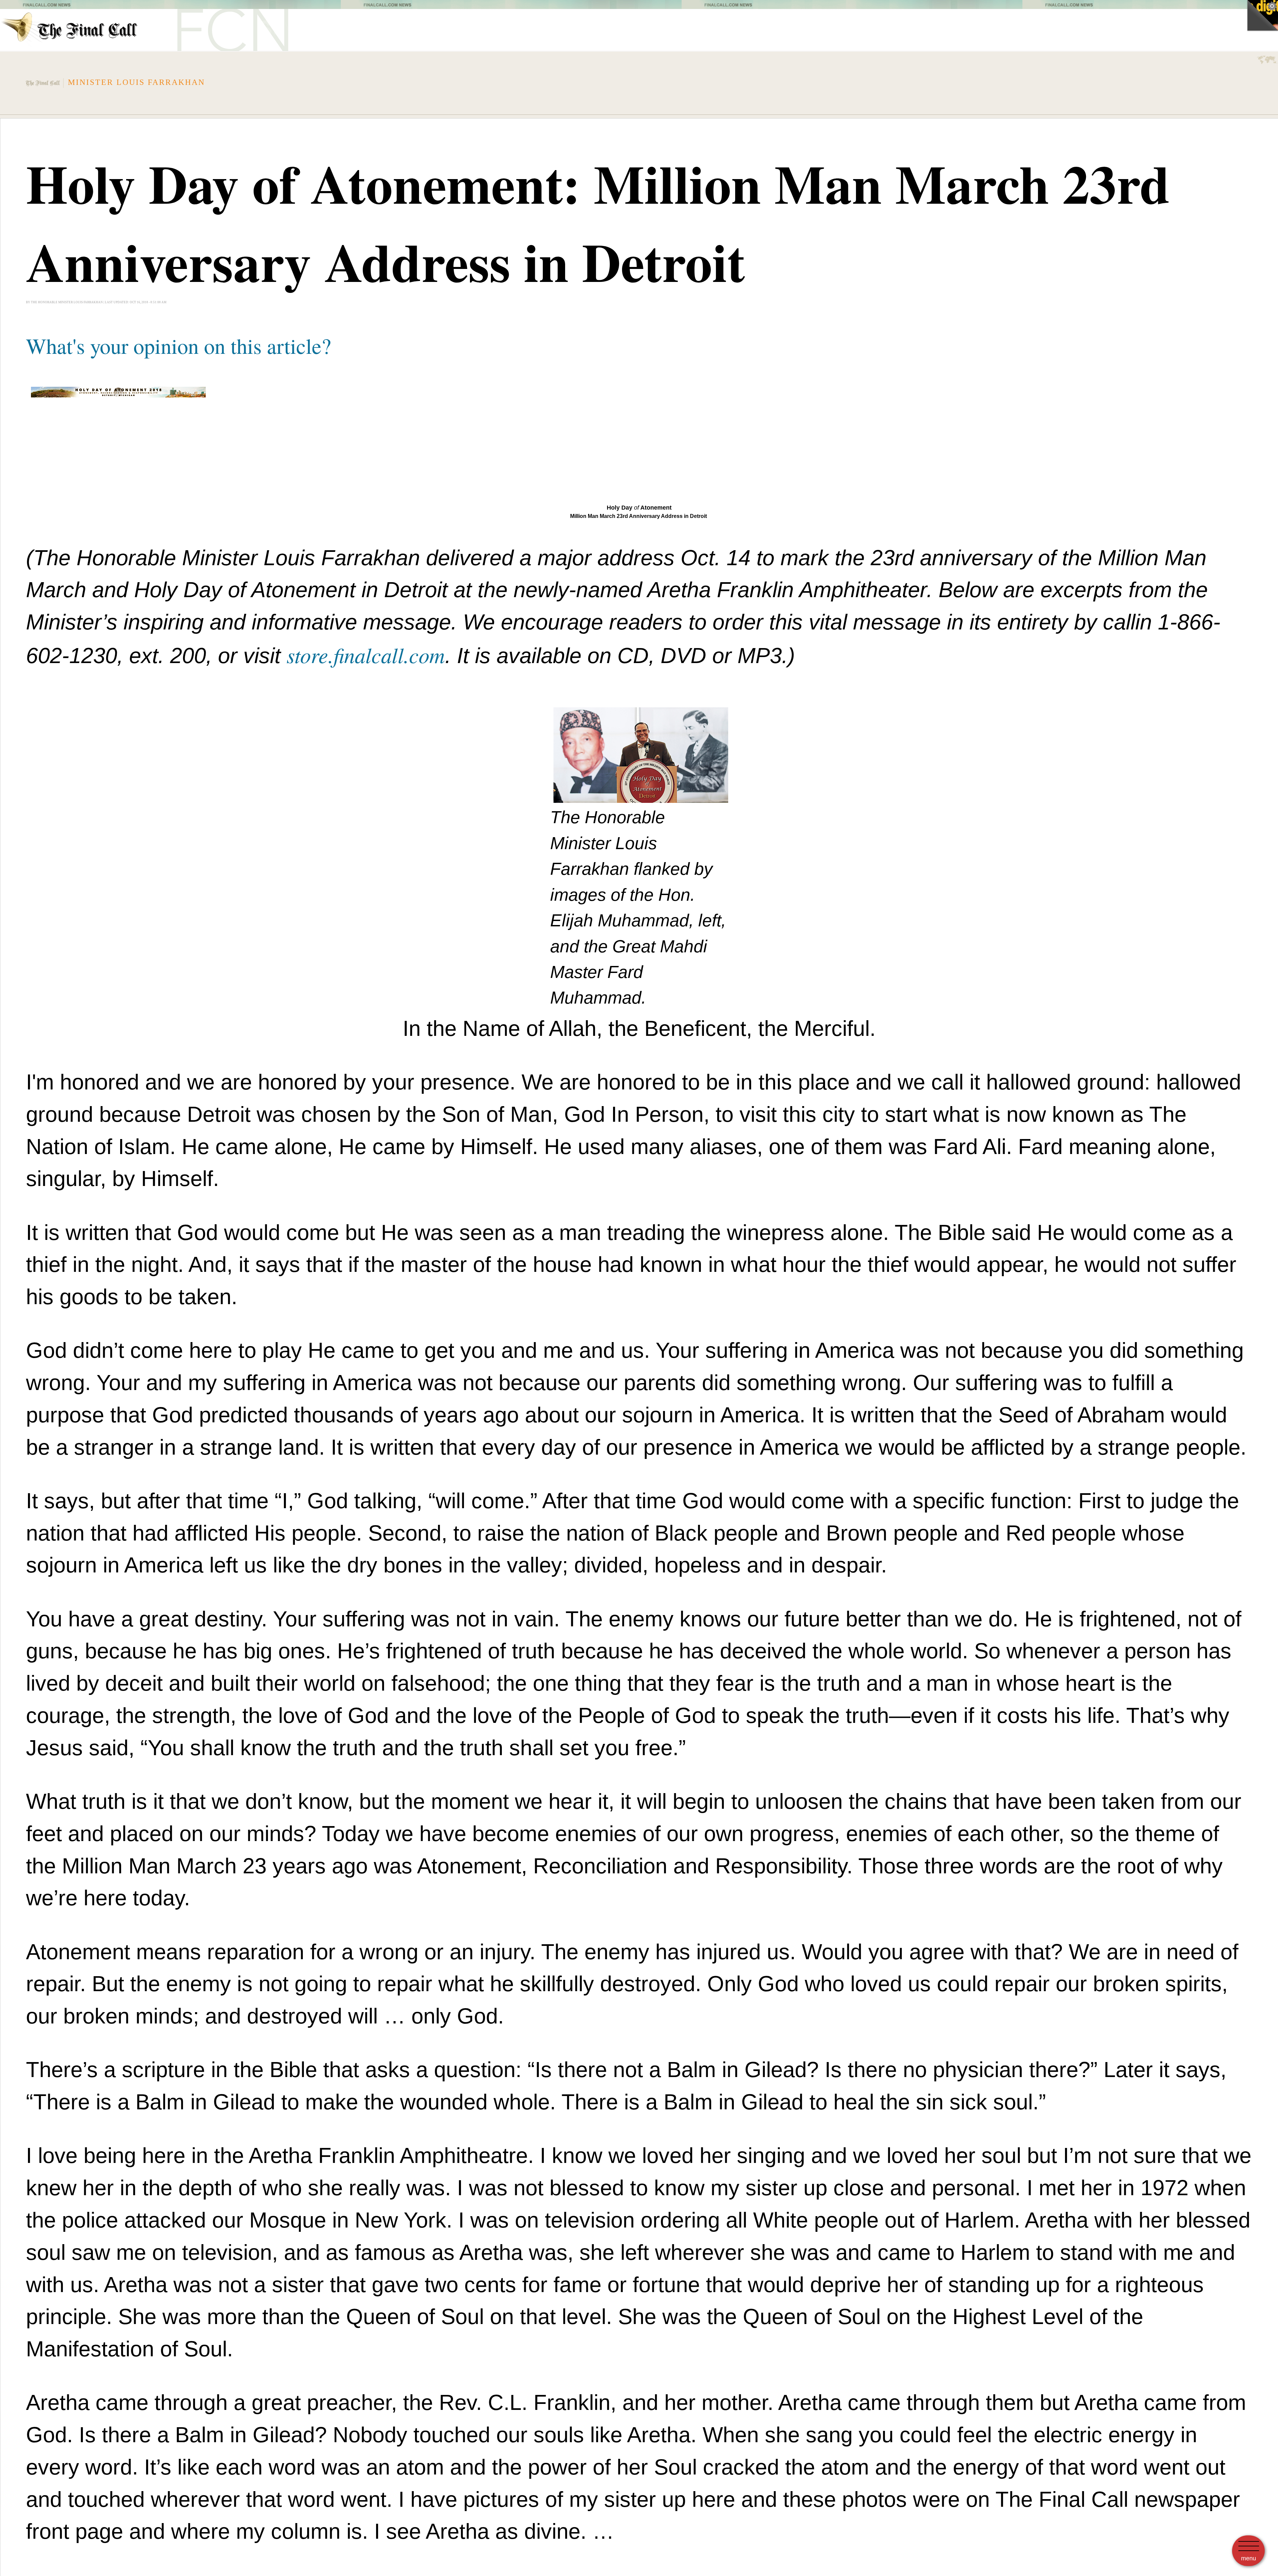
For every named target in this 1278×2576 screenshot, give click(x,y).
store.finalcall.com (366, 654)
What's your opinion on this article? (179, 346)
